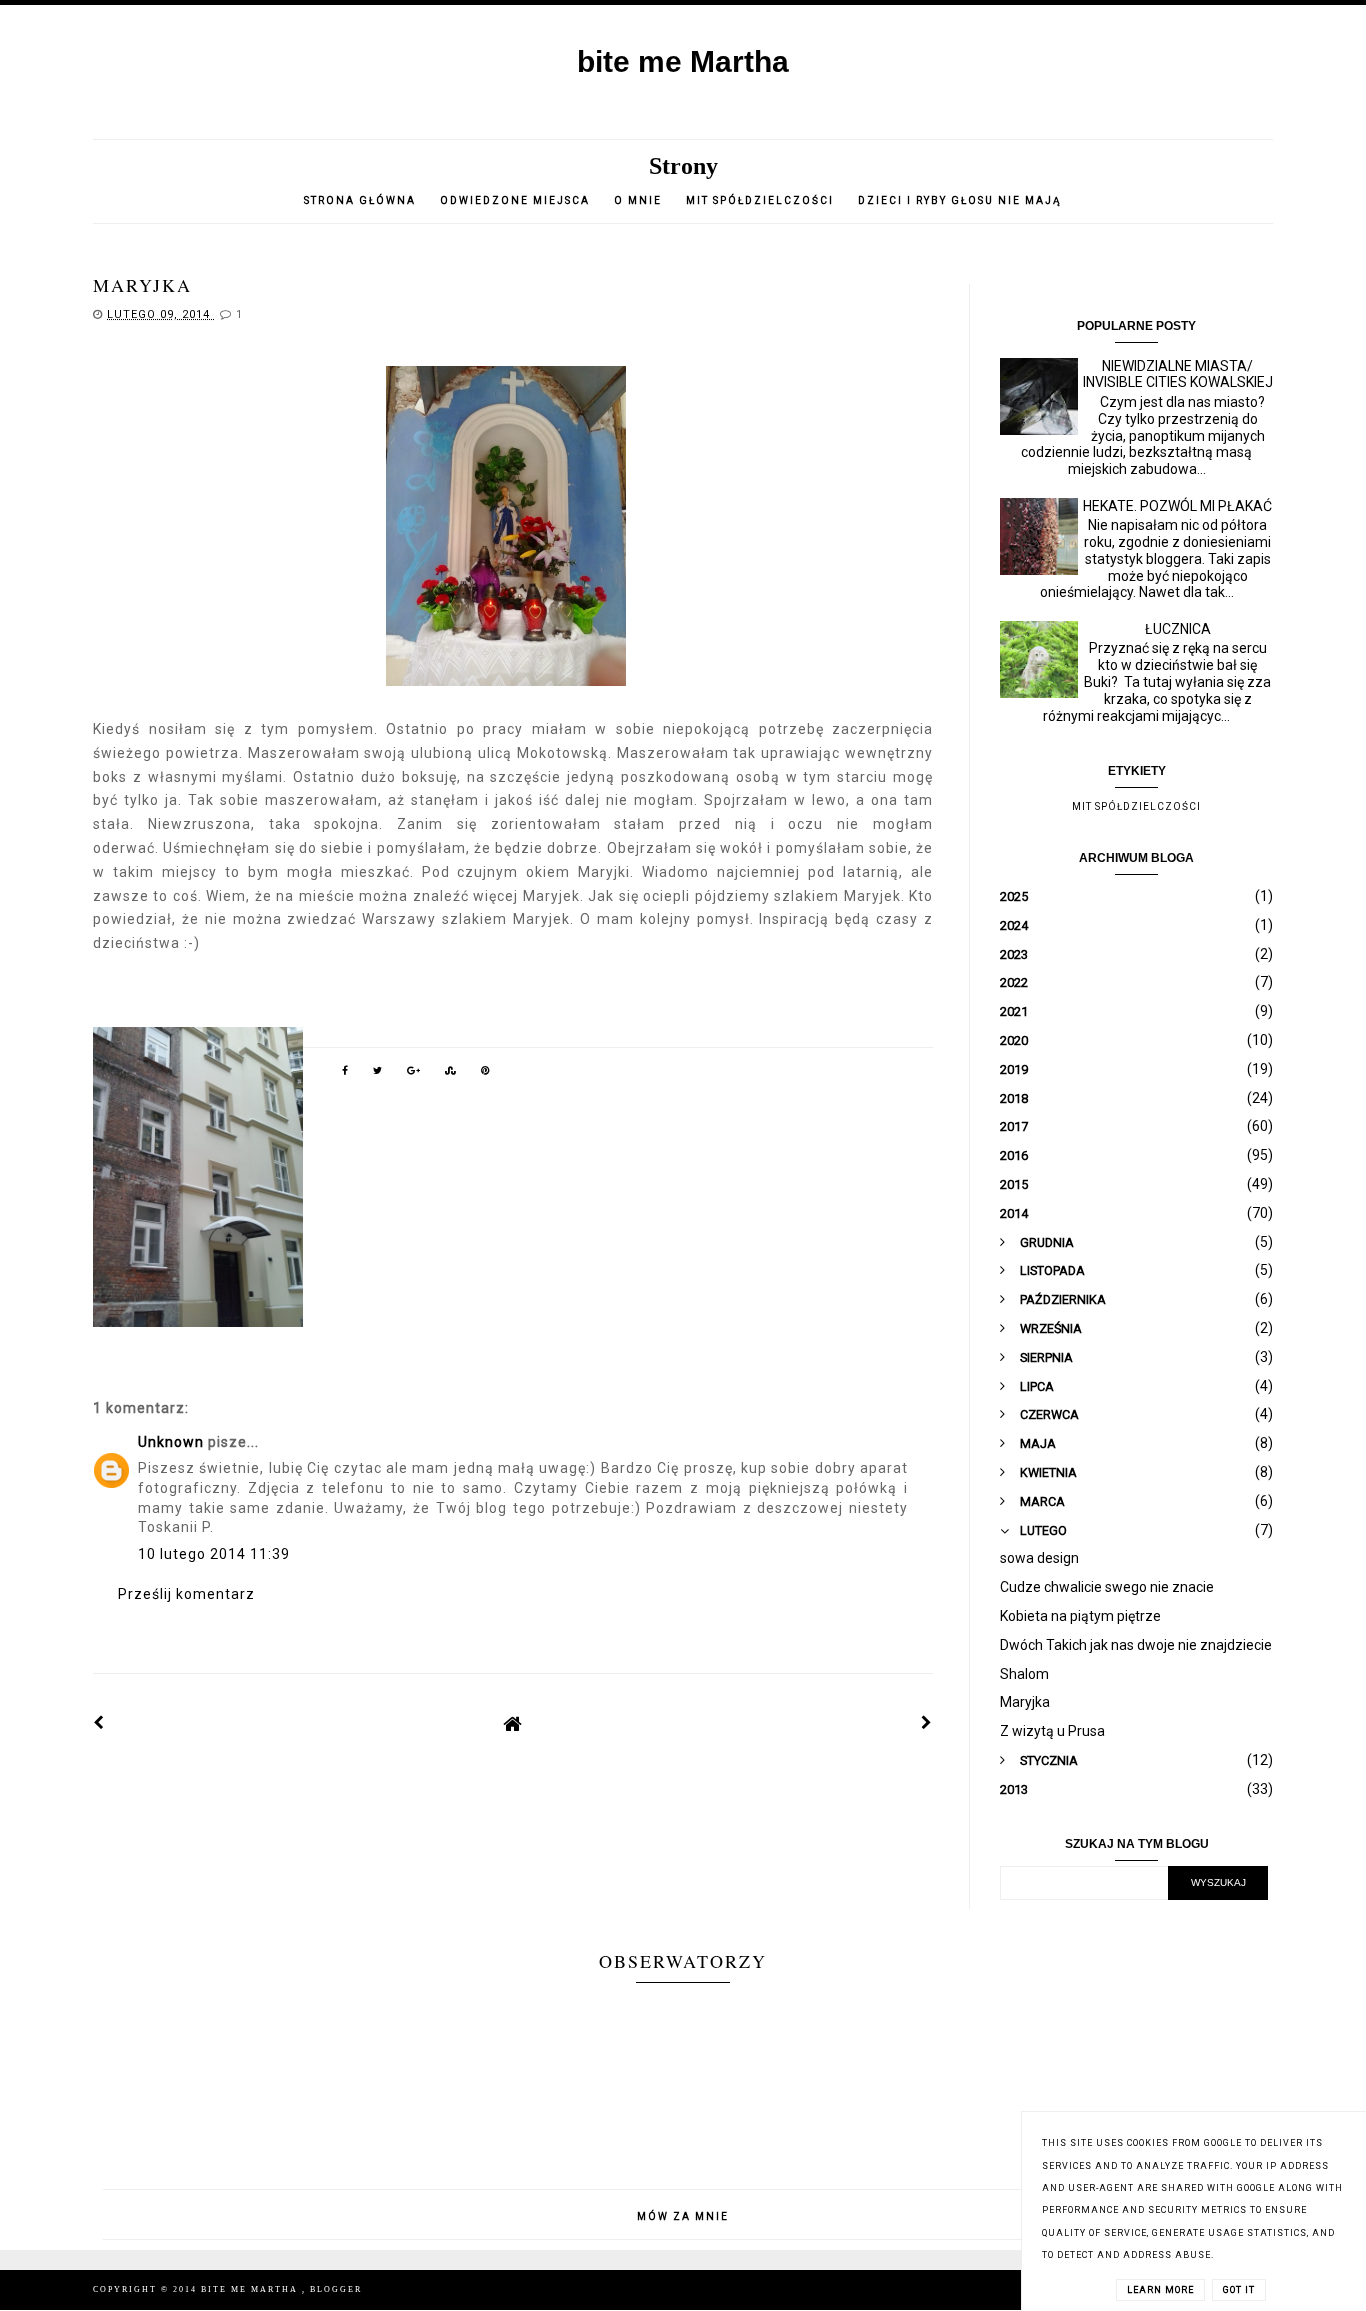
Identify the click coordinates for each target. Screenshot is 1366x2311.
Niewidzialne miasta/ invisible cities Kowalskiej (1178, 374)
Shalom (1024, 1674)
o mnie (640, 200)
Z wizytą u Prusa (1052, 1731)
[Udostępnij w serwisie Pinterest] (486, 1074)
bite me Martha (683, 61)
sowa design (1039, 1558)
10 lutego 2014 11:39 (214, 1554)
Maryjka (1025, 1702)
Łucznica (1178, 629)
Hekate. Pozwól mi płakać (1177, 506)
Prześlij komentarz (186, 1594)
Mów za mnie (683, 2216)
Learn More (1160, 2290)
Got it (1239, 2290)
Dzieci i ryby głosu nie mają (960, 200)
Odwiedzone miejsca (515, 200)
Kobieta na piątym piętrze (1080, 1616)
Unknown (171, 1442)
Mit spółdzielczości (760, 200)
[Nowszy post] (99, 1723)
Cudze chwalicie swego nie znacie (1107, 1587)
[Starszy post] (927, 1723)
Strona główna (360, 200)
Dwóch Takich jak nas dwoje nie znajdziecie (1136, 1645)
